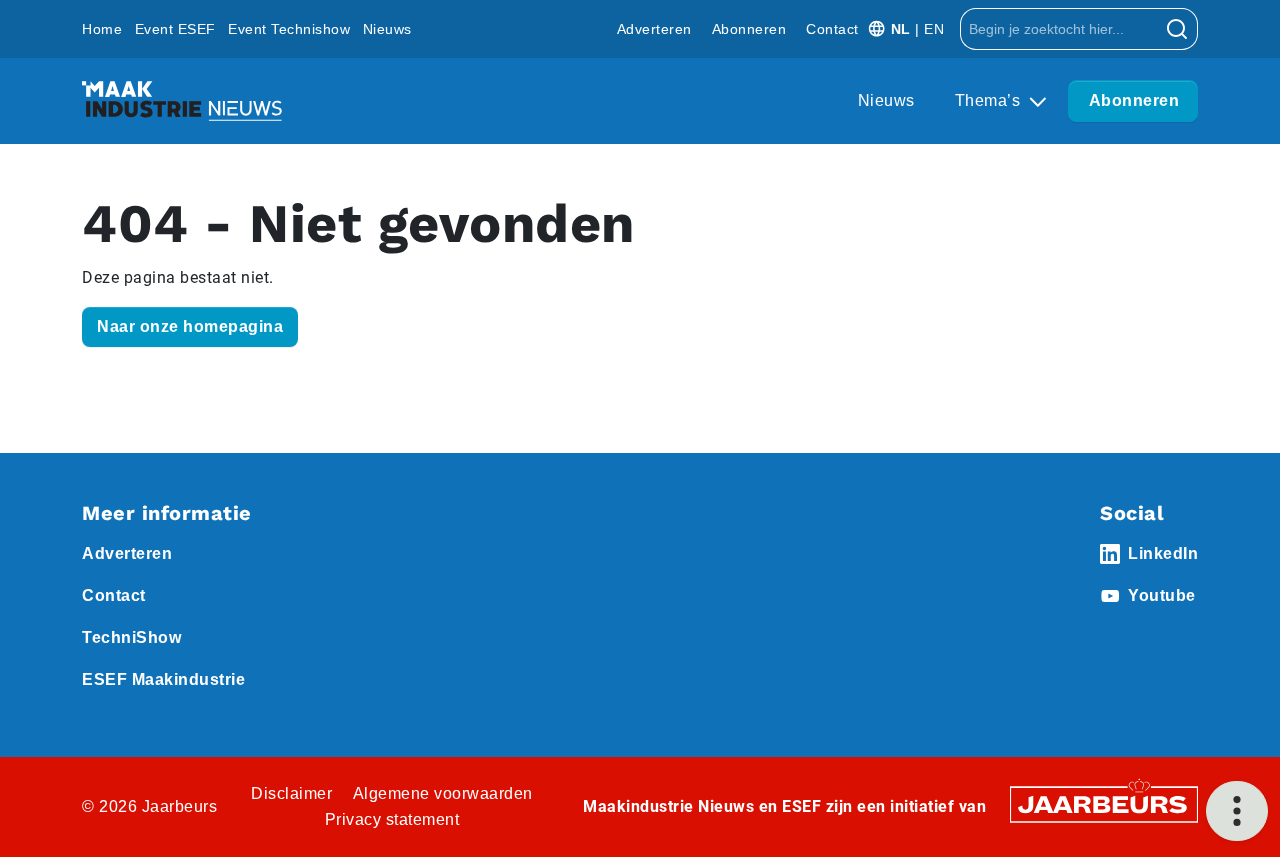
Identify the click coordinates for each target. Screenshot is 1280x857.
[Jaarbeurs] (1104, 803)
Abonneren (749, 29)
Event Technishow (289, 29)
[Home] (182, 101)
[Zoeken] (1177, 29)
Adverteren (654, 29)
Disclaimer (291, 793)
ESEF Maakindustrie (163, 679)
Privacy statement (392, 819)
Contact (832, 29)
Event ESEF (175, 29)
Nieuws (387, 29)
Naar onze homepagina (190, 326)
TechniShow (131, 637)
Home (102, 29)
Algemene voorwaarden (443, 793)
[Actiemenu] (1237, 811)
